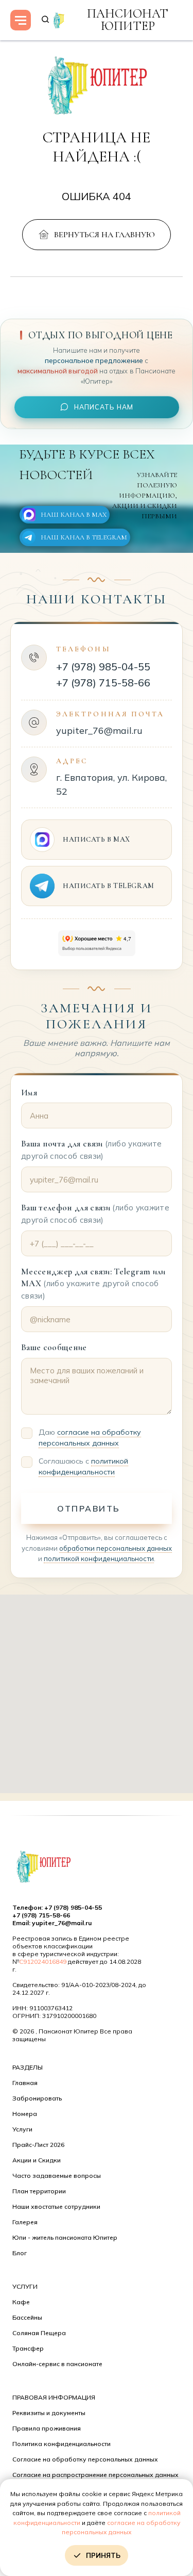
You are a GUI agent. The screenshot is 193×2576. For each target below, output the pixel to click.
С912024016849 (43, 1962)
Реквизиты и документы (49, 2413)
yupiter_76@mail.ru (99, 731)
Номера (25, 2114)
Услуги (22, 2129)
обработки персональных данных (116, 1548)
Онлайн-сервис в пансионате (57, 2364)
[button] (45, 20)
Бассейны (27, 2317)
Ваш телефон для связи (95, 1213)
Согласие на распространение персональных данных (95, 2475)
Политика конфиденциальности (62, 2444)
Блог (20, 2253)
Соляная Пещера (39, 2333)
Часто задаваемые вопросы (57, 2176)
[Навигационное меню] (21, 20)
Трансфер (28, 2348)
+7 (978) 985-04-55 (103, 667)
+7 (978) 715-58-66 (103, 683)
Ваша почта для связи (92, 1150)
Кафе (21, 2302)
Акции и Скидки (37, 2160)
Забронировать (37, 2098)
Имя (29, 1093)
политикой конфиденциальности (99, 1558)
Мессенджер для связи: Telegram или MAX (93, 1284)
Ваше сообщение (54, 1347)
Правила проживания (47, 2428)
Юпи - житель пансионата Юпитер (65, 2237)
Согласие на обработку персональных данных (85, 2459)
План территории (39, 2191)
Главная (25, 2083)
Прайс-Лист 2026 (38, 2145)
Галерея (25, 2222)
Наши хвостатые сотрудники (56, 2206)
